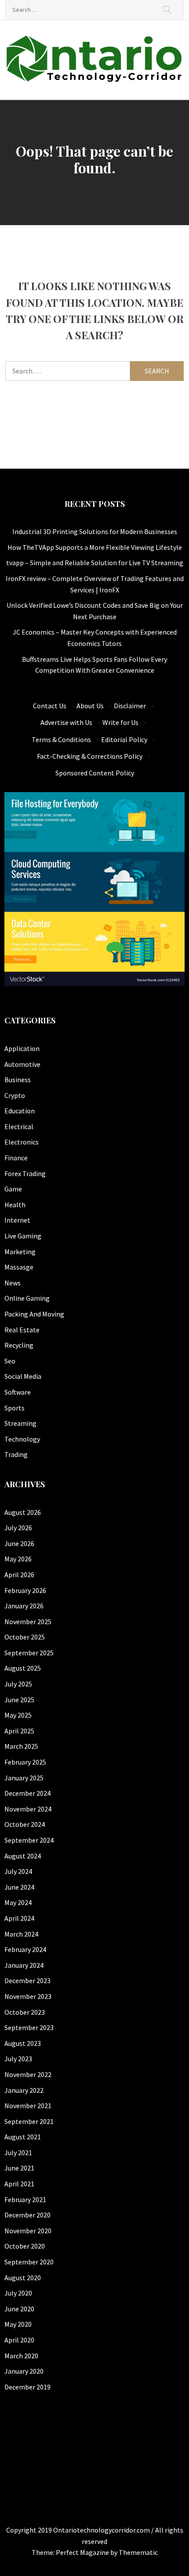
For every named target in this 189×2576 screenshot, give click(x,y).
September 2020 (29, 2262)
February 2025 (25, 1762)
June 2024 (19, 1887)
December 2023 (27, 1980)
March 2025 (21, 1746)
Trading (16, 1454)
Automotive (22, 1064)
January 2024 (24, 1965)
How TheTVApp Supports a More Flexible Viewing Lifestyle (95, 547)
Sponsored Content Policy (95, 773)
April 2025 (19, 1731)
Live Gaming (23, 1236)
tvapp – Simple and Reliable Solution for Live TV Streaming (95, 563)
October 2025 (25, 1637)
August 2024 (23, 1856)
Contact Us (50, 706)
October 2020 (25, 2246)
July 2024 (18, 1871)
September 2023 (29, 2027)
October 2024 (25, 1824)
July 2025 (18, 1684)
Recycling (19, 1345)
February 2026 (25, 1590)
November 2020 (28, 2231)
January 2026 (24, 1606)
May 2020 (18, 2324)
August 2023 (23, 2043)
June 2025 (19, 1700)
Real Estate (22, 1330)
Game (13, 1189)
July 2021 (18, 2153)
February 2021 (25, 2199)
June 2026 (19, 1543)
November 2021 (28, 2106)
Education (20, 1111)
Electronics (22, 1142)
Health (15, 1205)
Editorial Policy (124, 739)
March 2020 (21, 2356)
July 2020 (18, 2293)
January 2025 (24, 1778)
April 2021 (19, 2184)
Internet (17, 1220)
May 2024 (18, 1902)
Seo (10, 1361)
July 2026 (18, 1528)
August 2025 (23, 1668)
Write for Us (120, 722)
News (13, 1283)
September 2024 (29, 1840)
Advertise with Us (66, 722)
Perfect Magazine (83, 2552)
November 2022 (28, 2074)
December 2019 (27, 2387)
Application (22, 1048)
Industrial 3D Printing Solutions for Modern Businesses (95, 531)
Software (18, 1392)
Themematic (138, 2552)
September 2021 (29, 2121)
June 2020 (19, 2309)
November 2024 (28, 1809)
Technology (22, 1439)
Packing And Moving (34, 1314)
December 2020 (27, 2215)
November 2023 (28, 1996)
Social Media (23, 1376)
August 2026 (23, 1512)
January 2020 (24, 2371)
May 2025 (18, 1715)
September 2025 (29, 1653)
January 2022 (24, 2090)
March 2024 (21, 1934)
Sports (15, 1408)
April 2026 (19, 1575)
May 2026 (18, 1559)
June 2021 (19, 2168)
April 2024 (19, 1918)
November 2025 (28, 1622)
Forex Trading (25, 1173)
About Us (90, 706)
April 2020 (19, 2340)
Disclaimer (130, 706)
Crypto (15, 1095)
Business (18, 1080)
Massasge (19, 1267)
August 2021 (23, 2137)
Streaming (20, 1423)
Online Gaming (27, 1298)
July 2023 (18, 2059)
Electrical (19, 1127)
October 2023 (25, 2012)
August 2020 (23, 2278)
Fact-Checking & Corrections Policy (90, 756)
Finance (16, 1158)
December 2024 (27, 1793)
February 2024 (25, 1949)
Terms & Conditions (61, 739)
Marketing (20, 1252)
